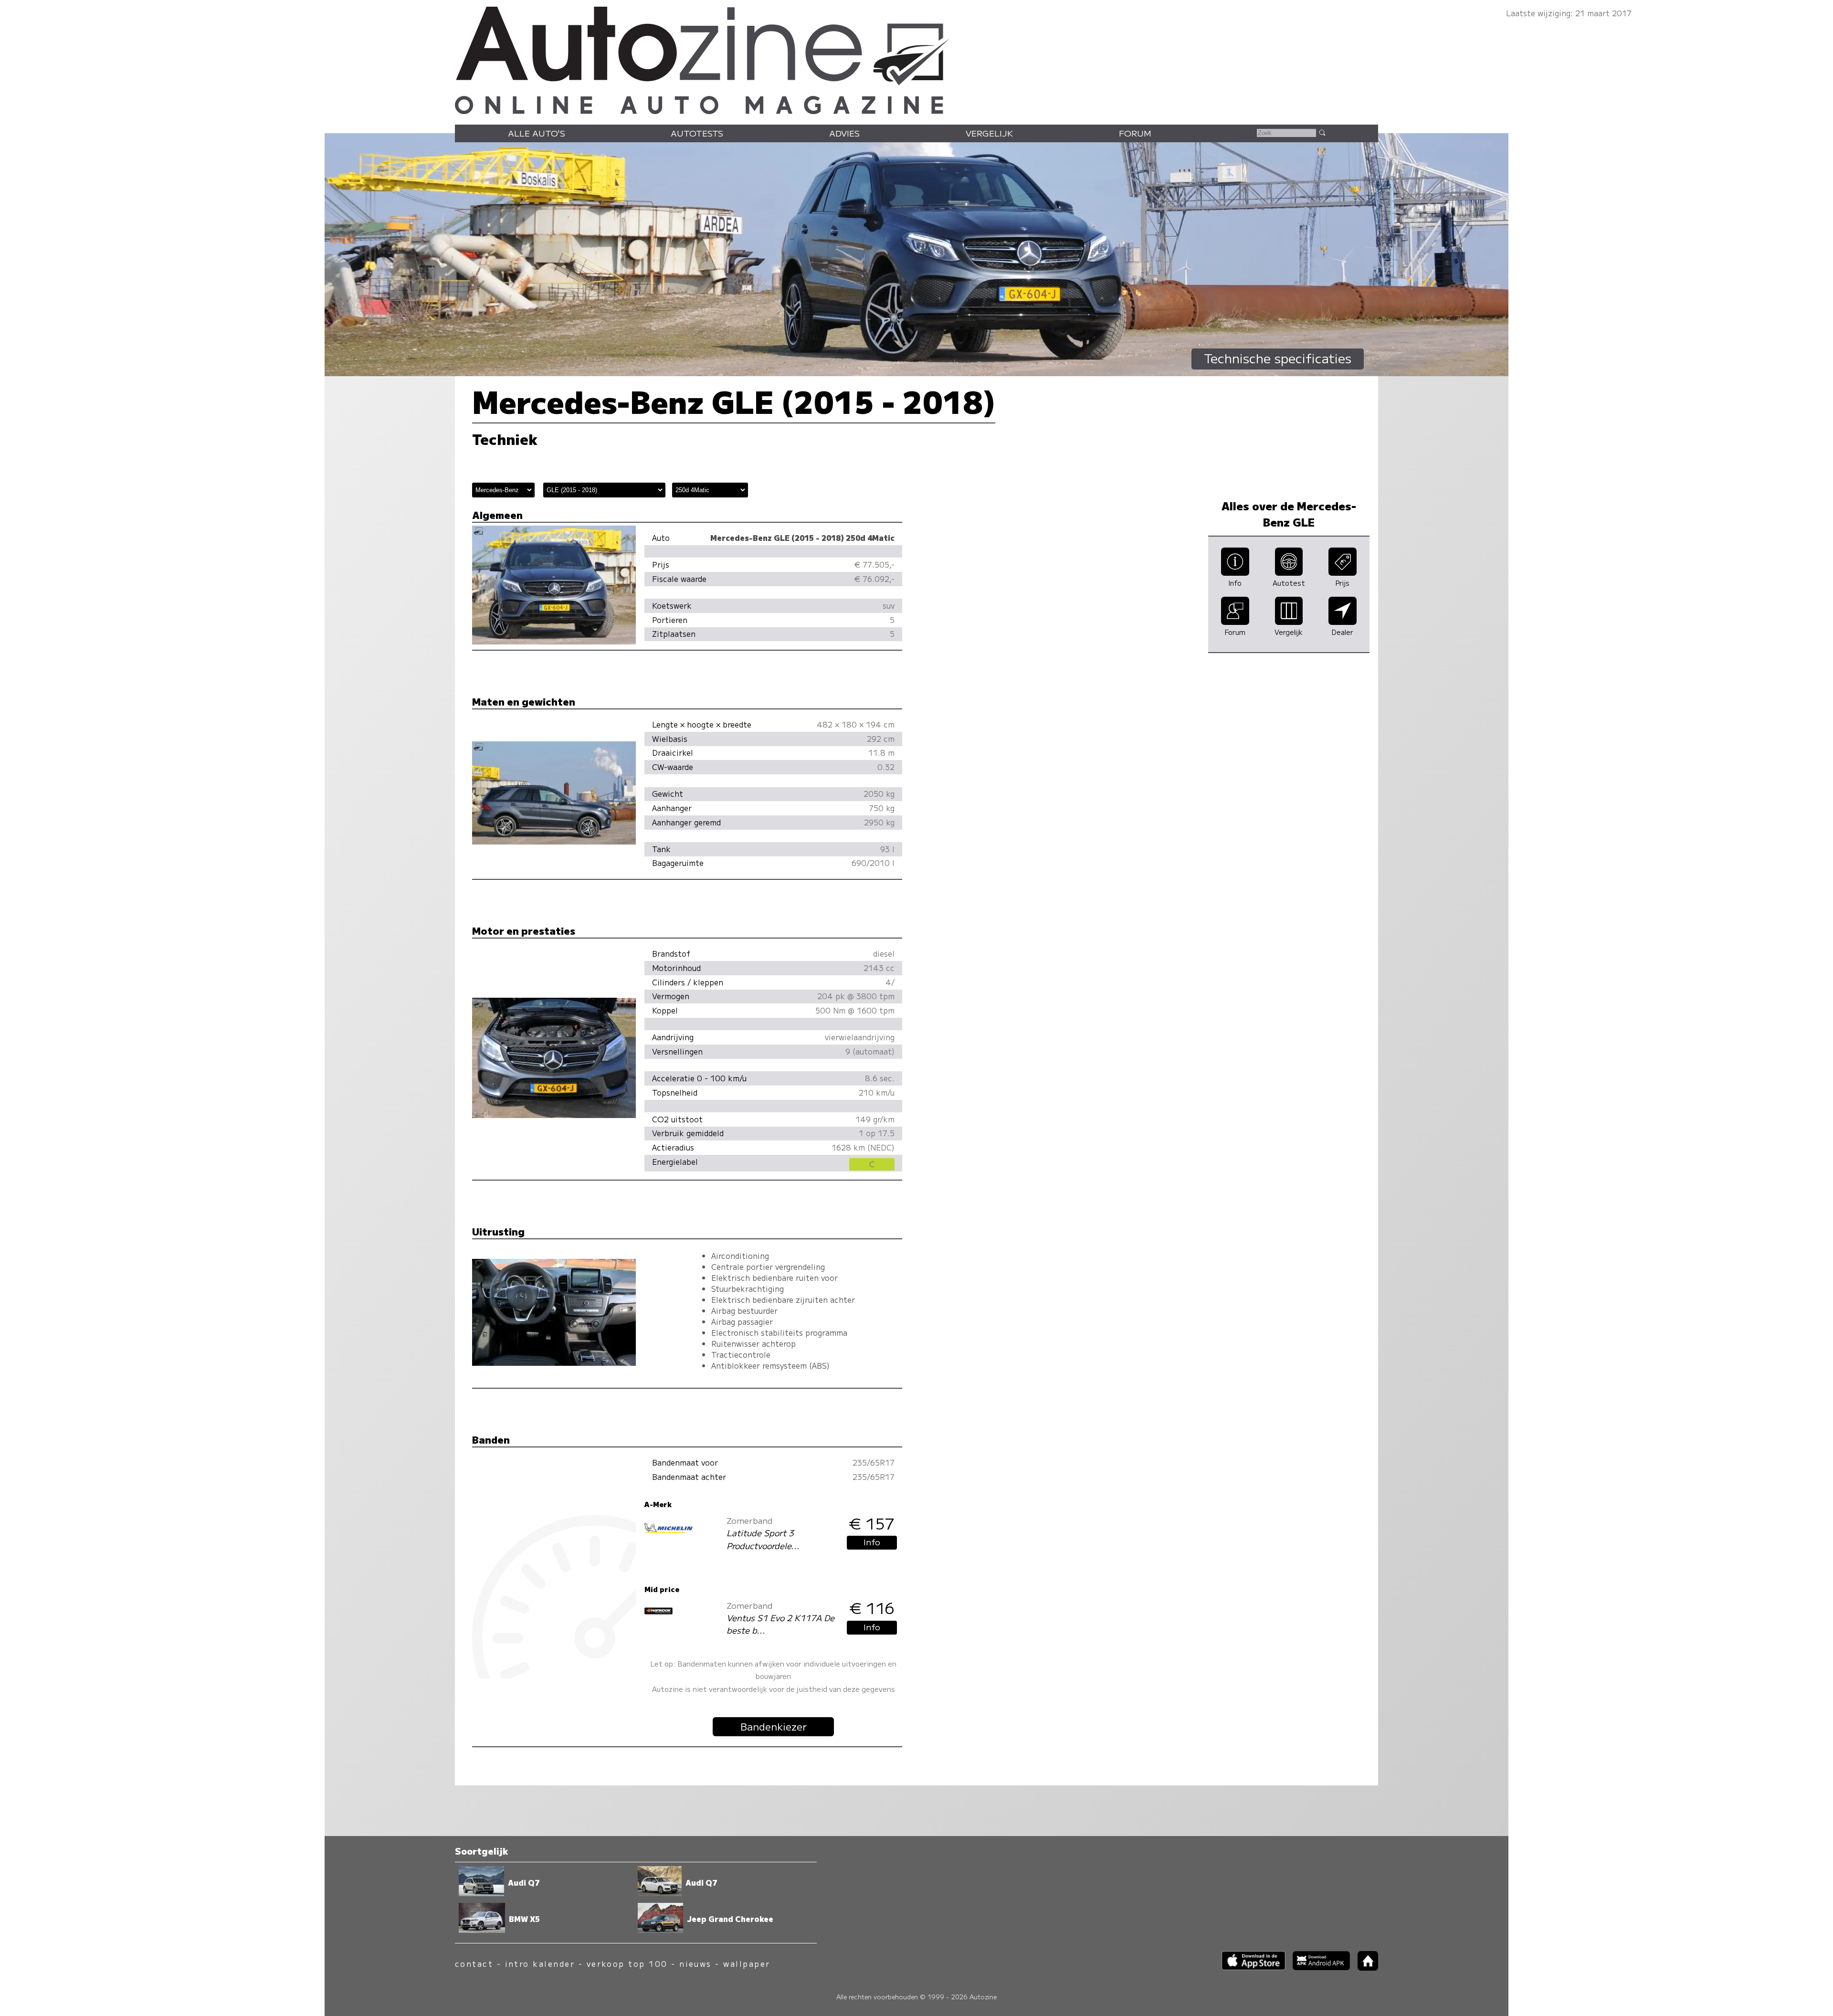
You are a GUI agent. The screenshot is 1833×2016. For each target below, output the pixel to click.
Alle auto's (537, 133)
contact (474, 1964)
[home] (1364, 1968)
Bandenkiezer (774, 1726)
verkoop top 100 (627, 1964)
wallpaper (747, 1964)
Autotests (697, 133)
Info (872, 1542)
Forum (1135, 133)
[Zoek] (1322, 132)
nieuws (695, 1964)
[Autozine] (916, 58)
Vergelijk (989, 133)
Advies (844, 133)
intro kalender (540, 1964)
